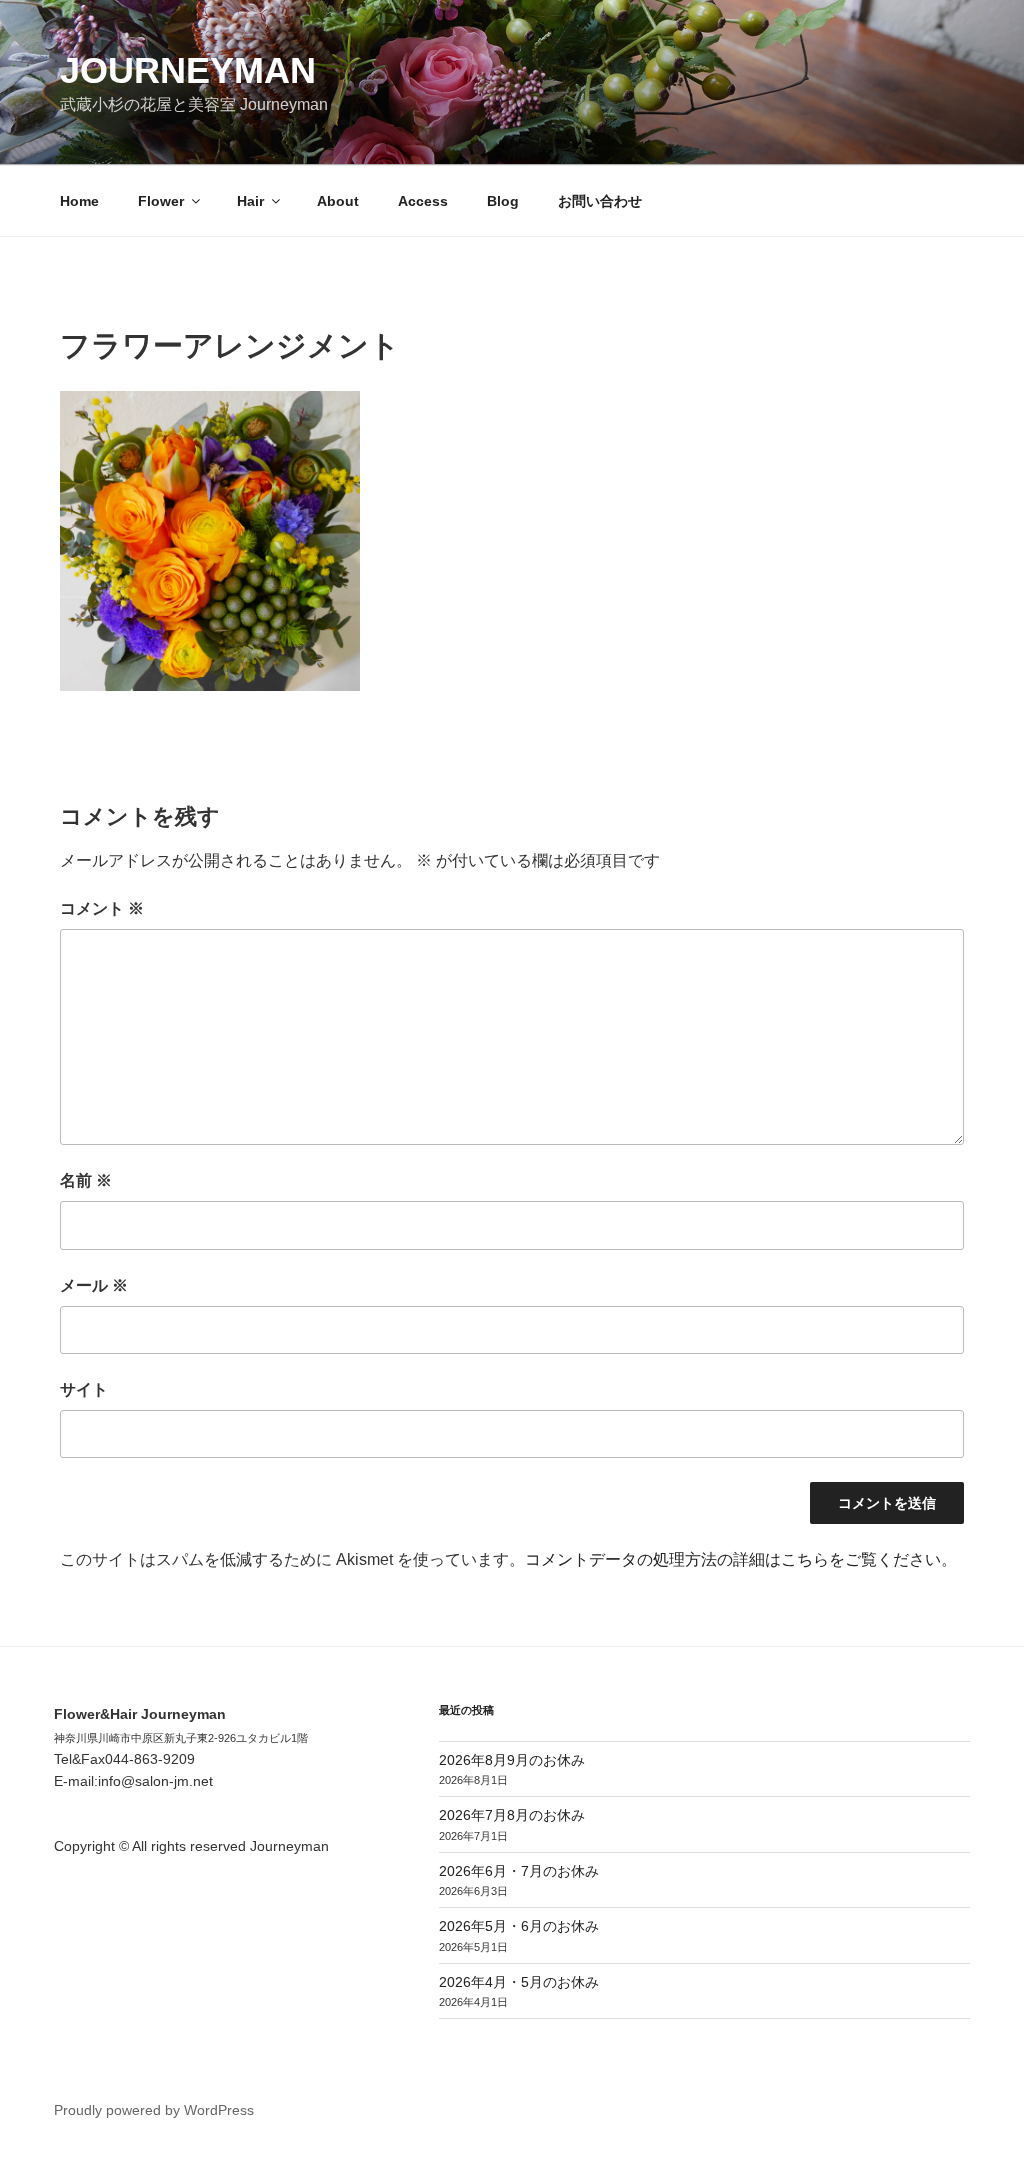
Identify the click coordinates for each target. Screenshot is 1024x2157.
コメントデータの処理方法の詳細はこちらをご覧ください (733, 1559)
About (338, 201)
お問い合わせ (600, 201)
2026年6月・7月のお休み (519, 1871)
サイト (84, 1389)
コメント (102, 908)
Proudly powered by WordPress (154, 2110)
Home (79, 201)
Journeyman (188, 70)
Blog (503, 201)
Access (423, 201)
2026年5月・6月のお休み (519, 1926)
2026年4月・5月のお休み (519, 1982)
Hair (250, 201)
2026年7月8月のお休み (512, 1815)
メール (94, 1285)
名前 (86, 1180)
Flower (161, 201)
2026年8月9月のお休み (512, 1760)
